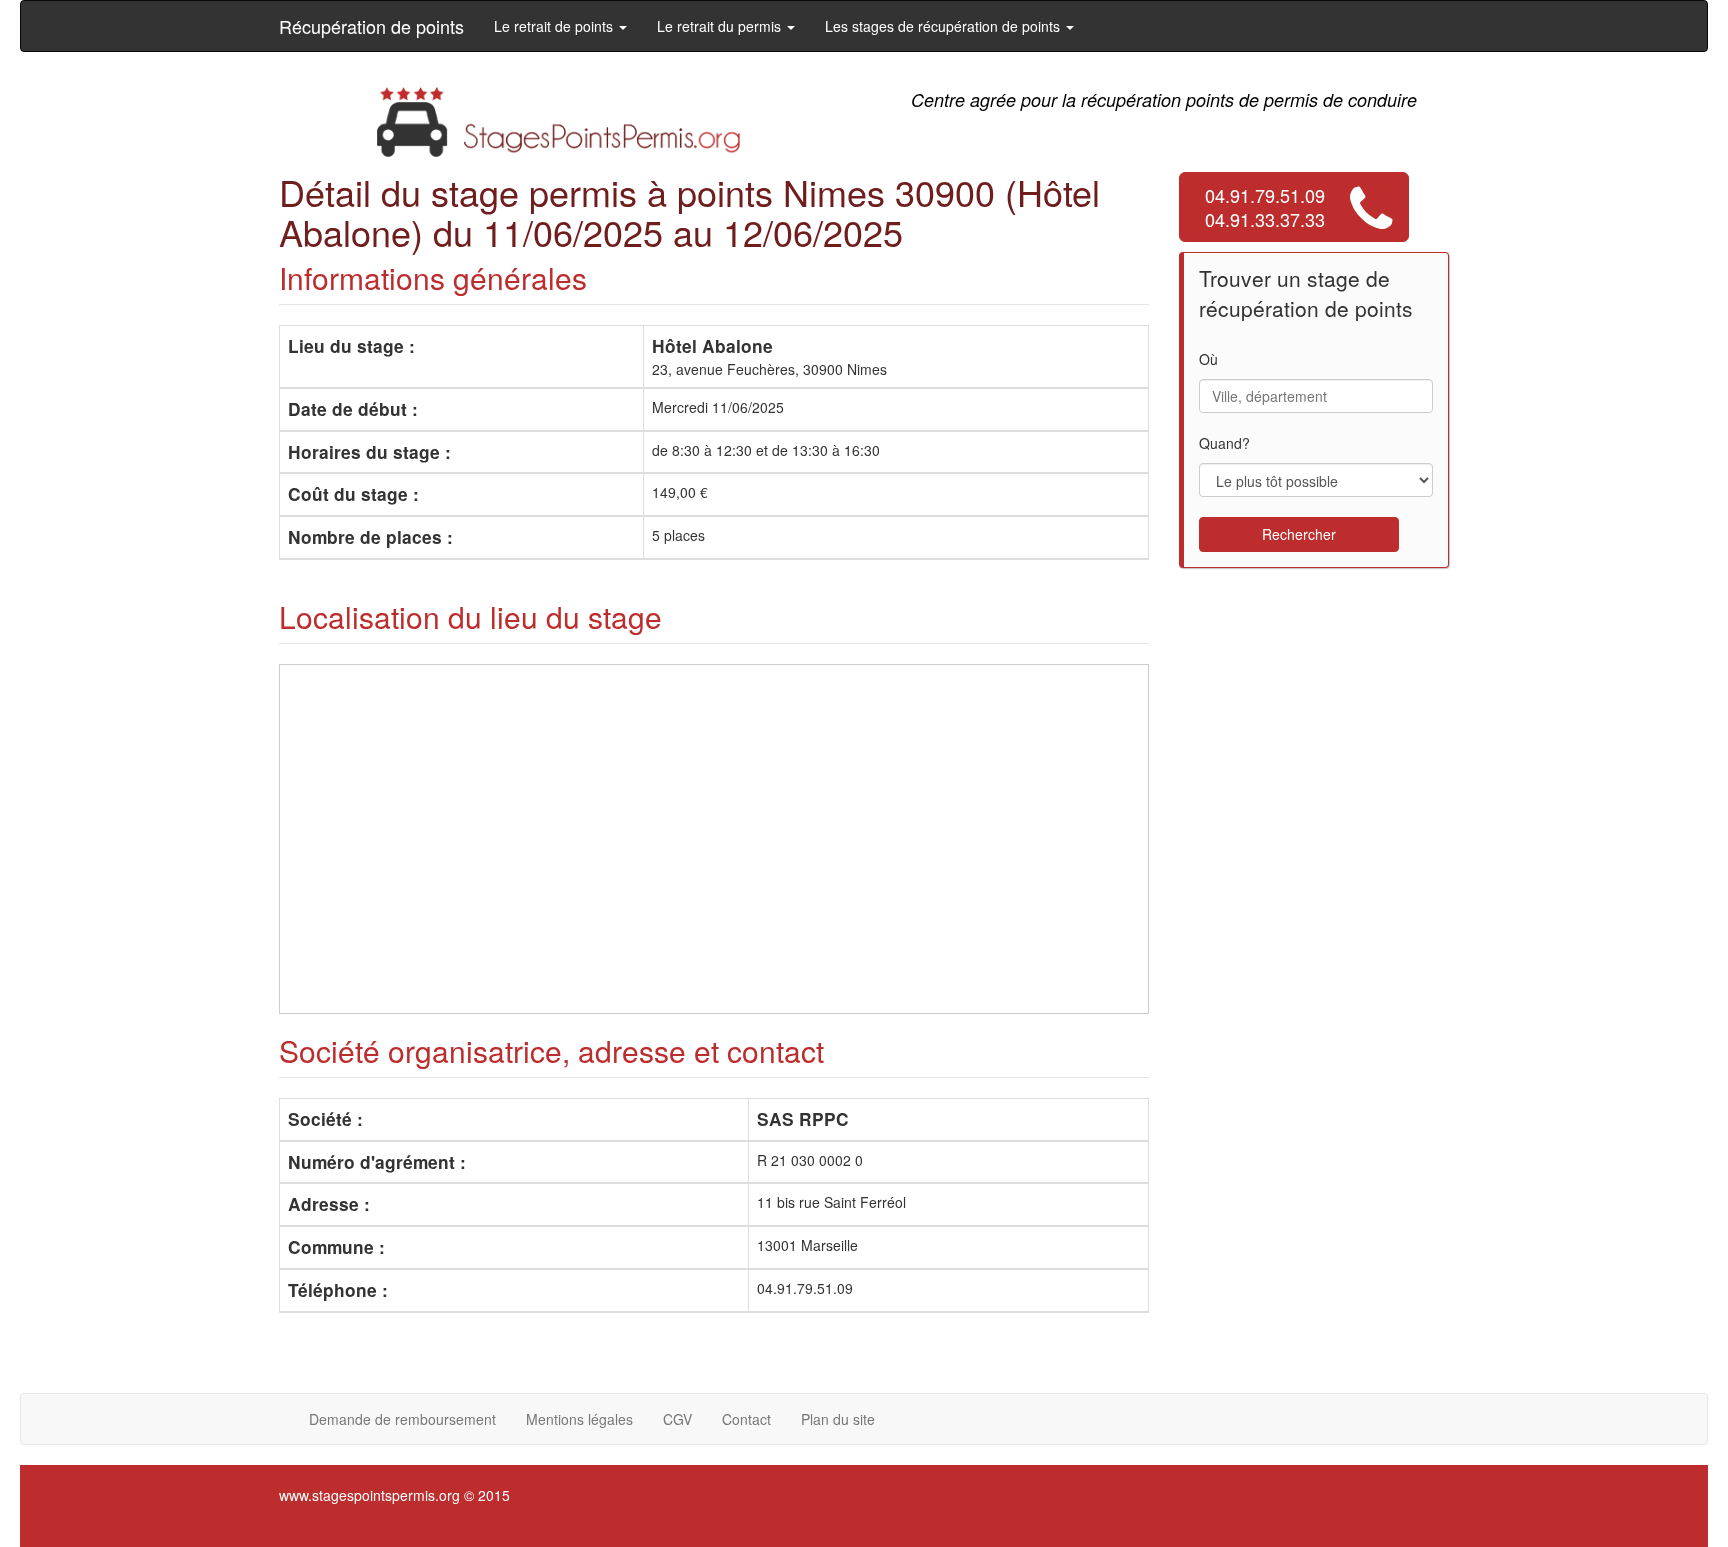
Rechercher (1299, 534)
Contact (746, 1419)
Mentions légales (579, 1419)
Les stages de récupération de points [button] (944, 26)
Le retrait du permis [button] (721, 26)
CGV (677, 1419)
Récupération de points (371, 26)
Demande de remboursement (402, 1419)
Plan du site (838, 1419)
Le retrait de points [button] (555, 26)
